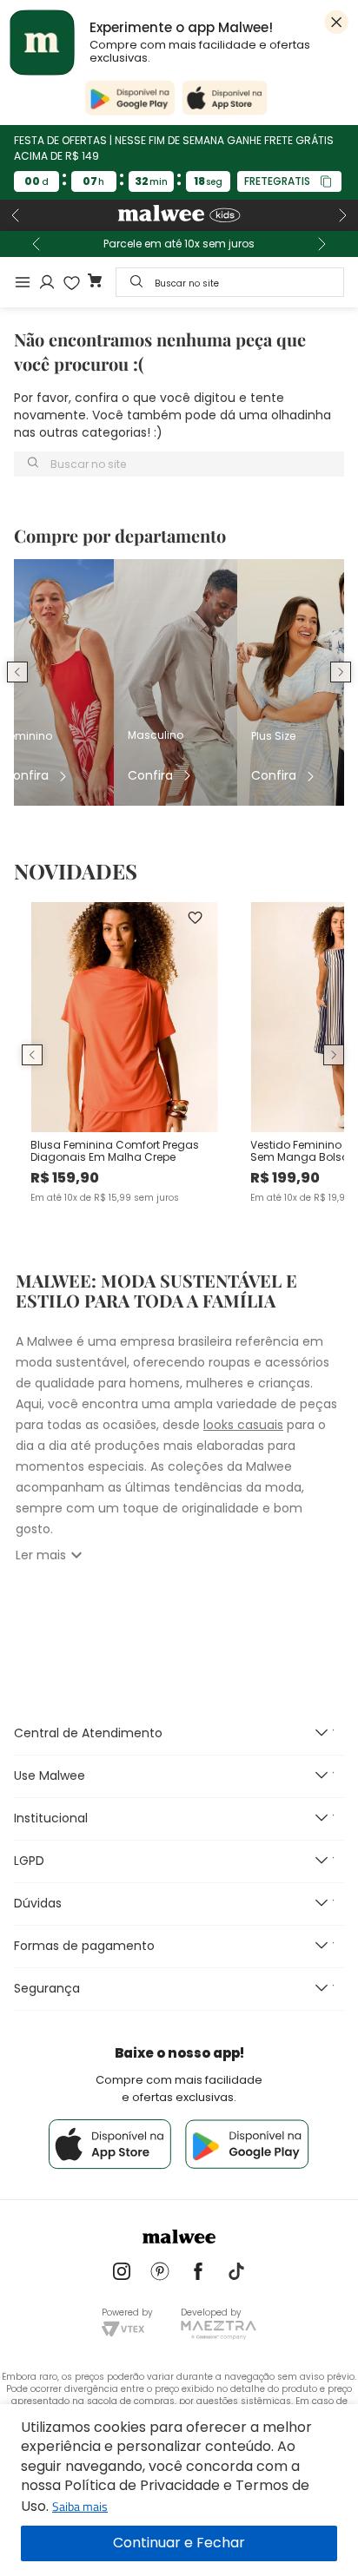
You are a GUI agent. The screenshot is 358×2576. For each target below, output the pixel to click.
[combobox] (230, 282)
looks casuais (243, 1425)
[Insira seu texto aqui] (122, 2273)
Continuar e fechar (179, 2543)
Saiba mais (80, 2506)
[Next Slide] (342, 215)
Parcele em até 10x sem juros (179, 244)
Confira (26, 776)
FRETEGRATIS (277, 181)
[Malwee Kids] (179, 215)
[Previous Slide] (16, 215)
